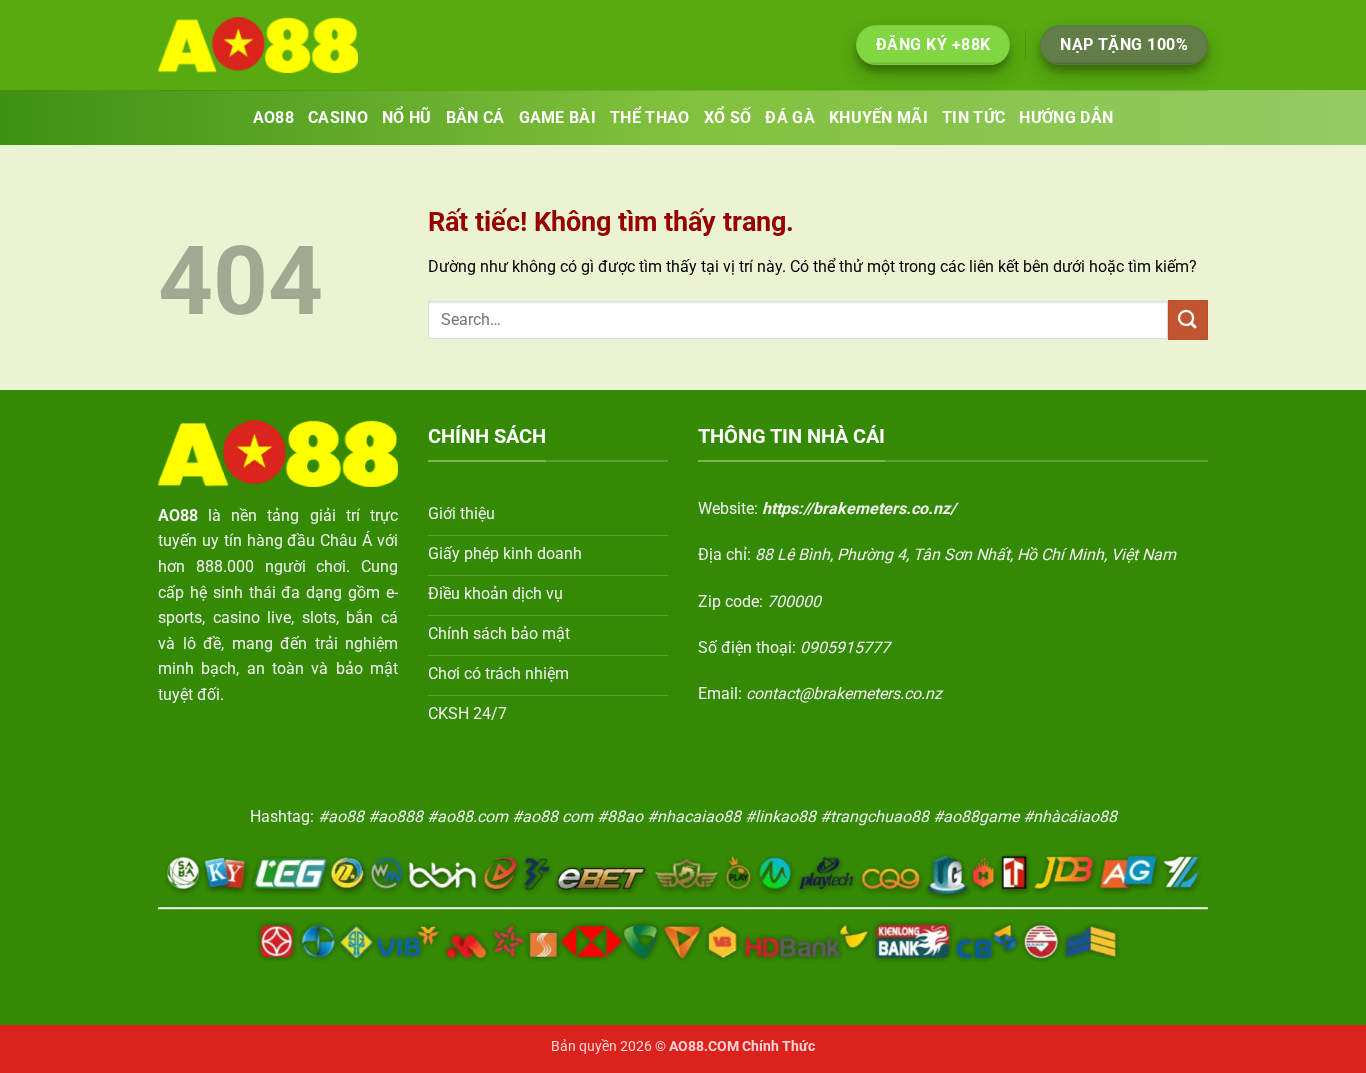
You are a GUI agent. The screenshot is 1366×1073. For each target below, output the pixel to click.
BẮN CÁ (475, 117)
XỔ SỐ (728, 117)
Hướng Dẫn (1066, 117)
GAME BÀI (558, 117)
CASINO (338, 117)
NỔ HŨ (407, 117)
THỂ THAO (650, 117)
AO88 (273, 117)
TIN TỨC (973, 117)
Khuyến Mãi (878, 117)
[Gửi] (1188, 319)
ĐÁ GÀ (790, 117)
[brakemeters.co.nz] (258, 44)
